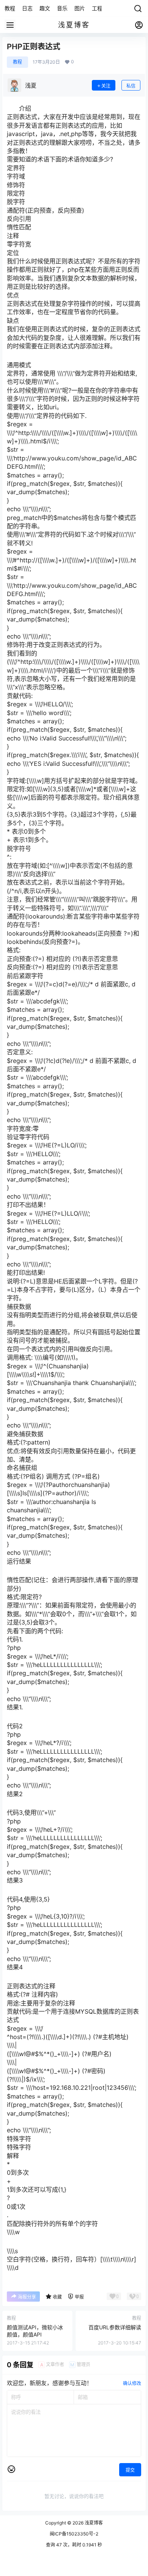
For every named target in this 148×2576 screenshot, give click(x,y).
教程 (17, 62)
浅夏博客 (93, 2523)
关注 (106, 86)
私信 (131, 86)
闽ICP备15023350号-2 (74, 2534)
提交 (130, 2470)
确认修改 (132, 2383)
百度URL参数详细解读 (115, 2327)
